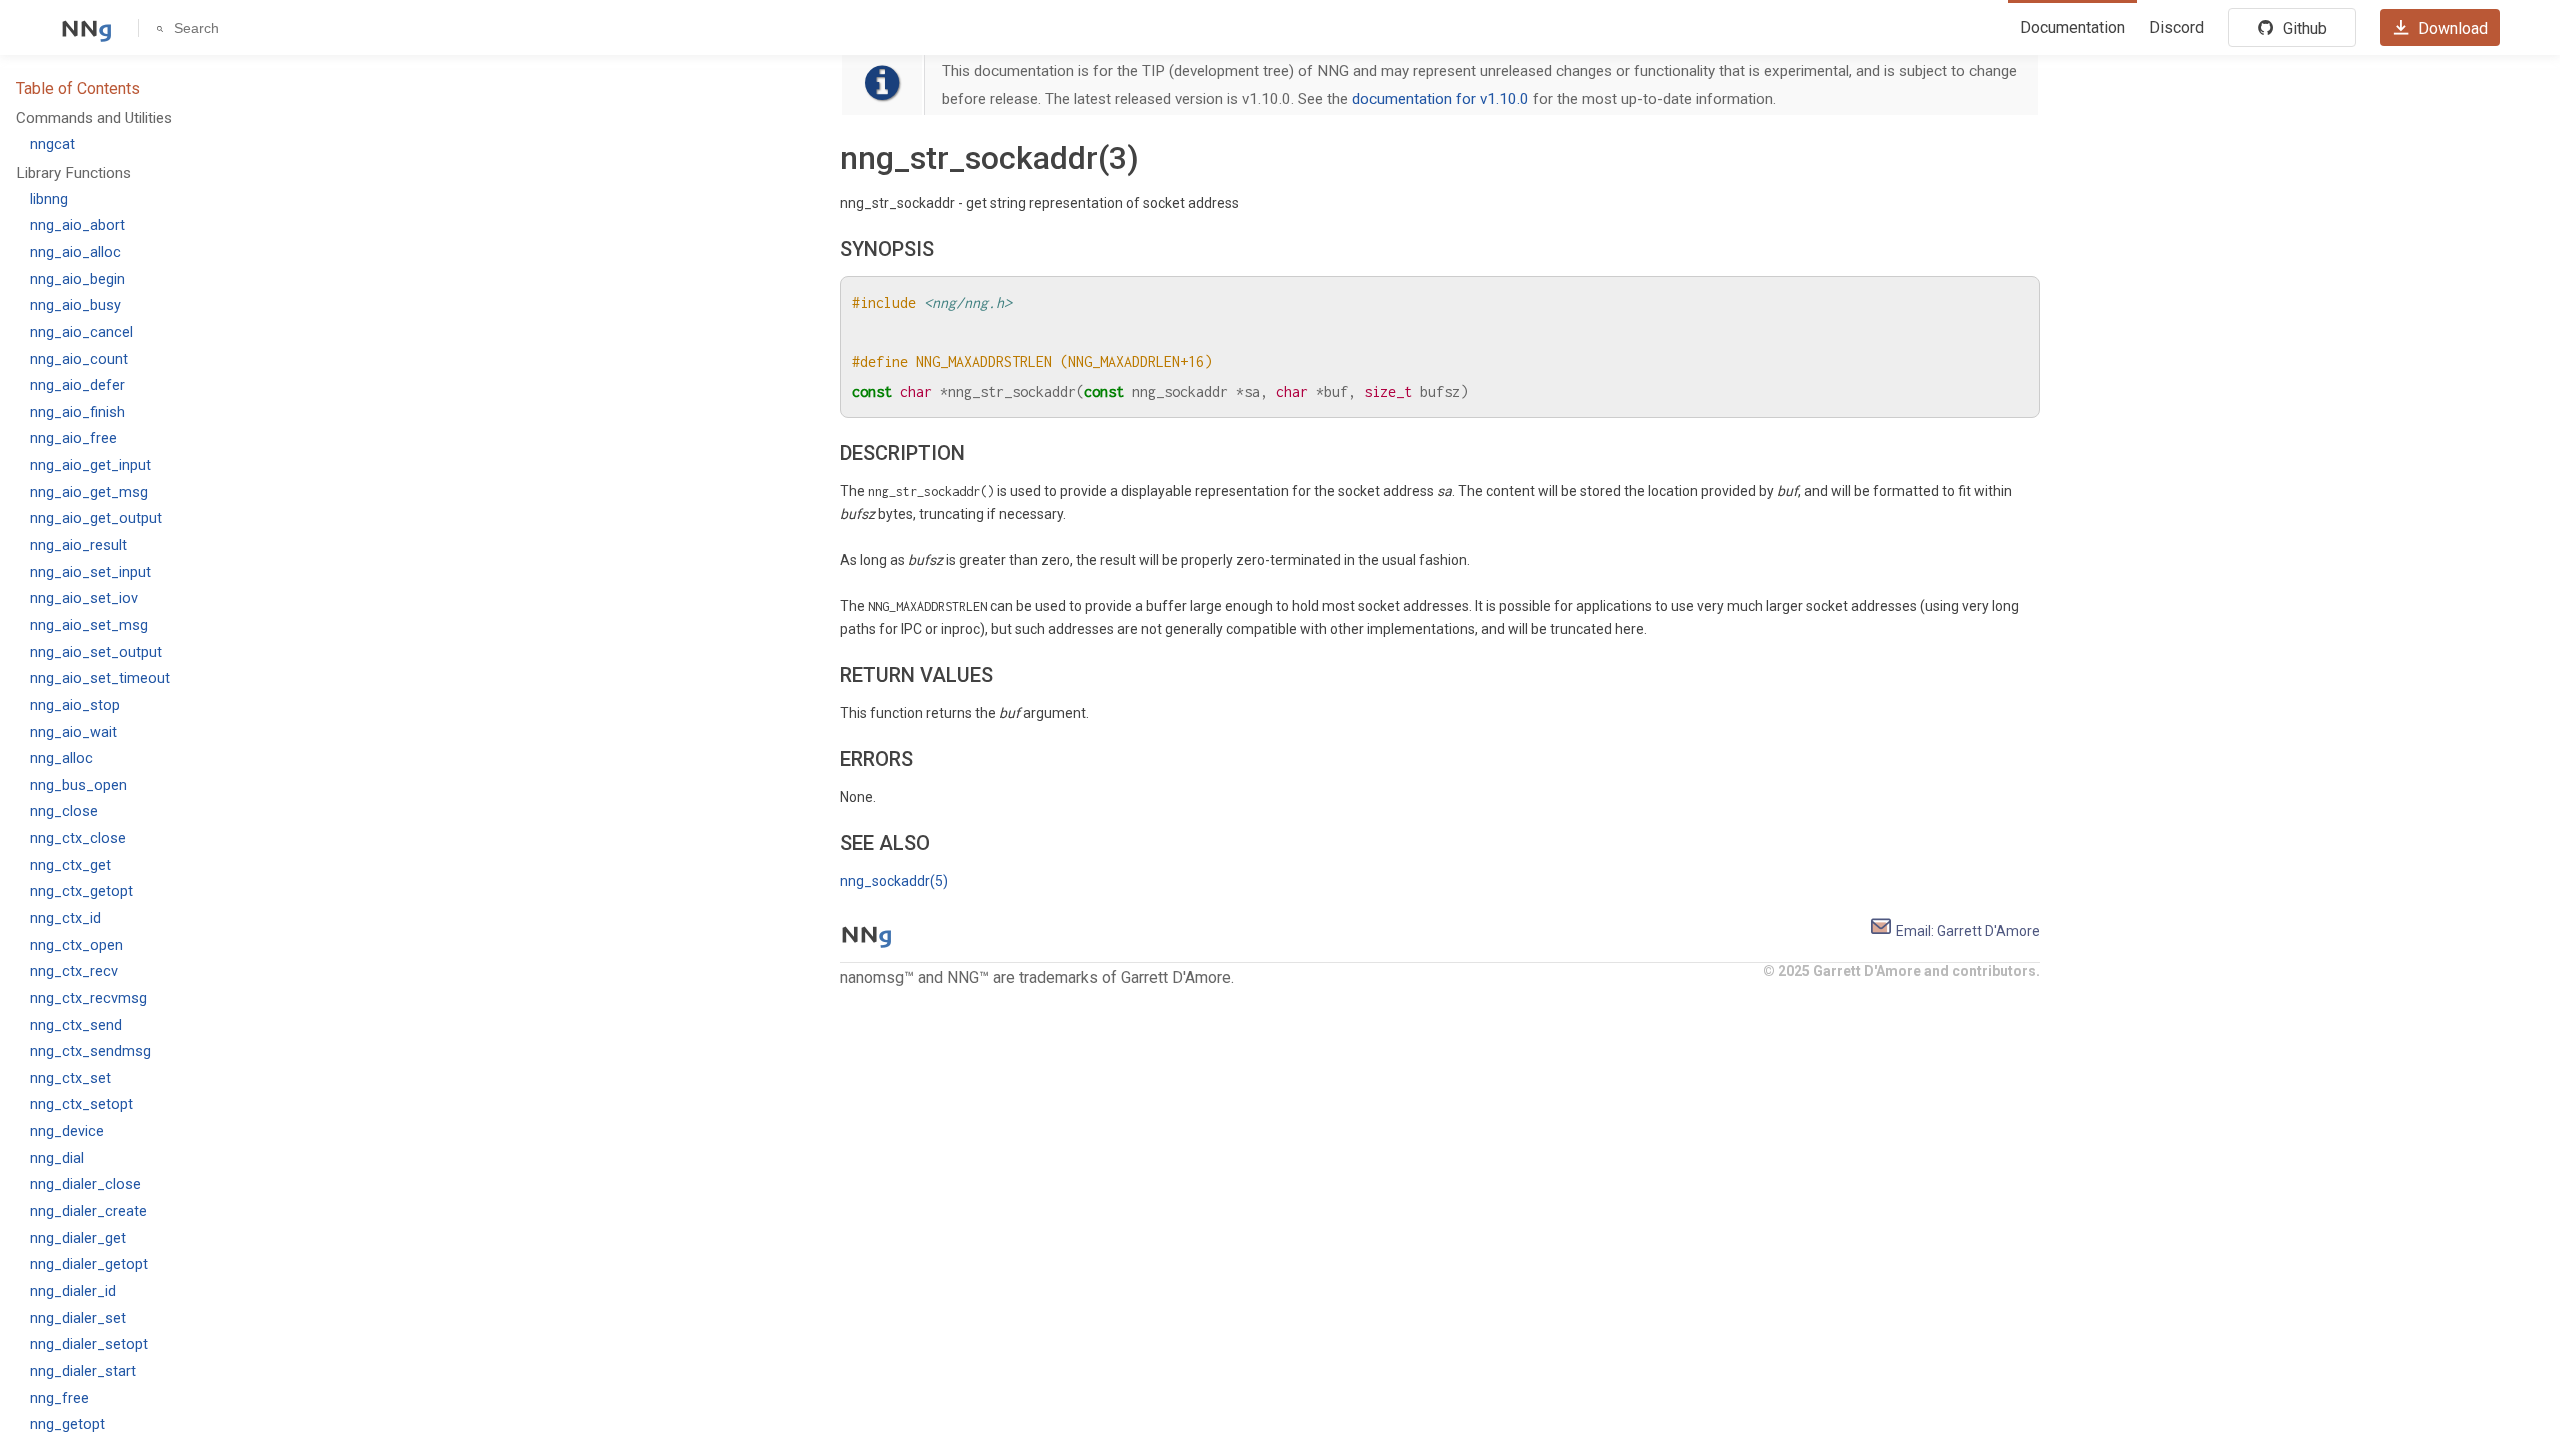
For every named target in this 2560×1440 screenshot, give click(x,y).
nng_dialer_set (78, 1318)
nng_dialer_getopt (89, 1264)
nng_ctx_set (70, 1078)
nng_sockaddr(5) (894, 881)
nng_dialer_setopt (89, 1344)
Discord (2176, 27)
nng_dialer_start (83, 1371)
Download (2451, 28)
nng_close (64, 811)
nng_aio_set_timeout (100, 678)
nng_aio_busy (75, 305)
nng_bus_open (78, 785)
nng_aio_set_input (90, 572)
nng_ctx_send (76, 1025)
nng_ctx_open (76, 945)
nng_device (67, 1131)
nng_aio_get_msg (89, 492)
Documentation (2072, 27)
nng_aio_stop (75, 705)
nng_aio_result (78, 545)
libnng (49, 199)
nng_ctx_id (65, 918)
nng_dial (57, 1158)
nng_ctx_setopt (81, 1104)
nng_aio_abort (77, 225)
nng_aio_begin (77, 279)
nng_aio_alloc (75, 252)
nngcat (52, 144)
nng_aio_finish (77, 412)
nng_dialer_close (85, 1184)
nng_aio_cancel (81, 332)
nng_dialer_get (78, 1238)
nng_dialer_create (88, 1211)
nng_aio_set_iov (84, 598)
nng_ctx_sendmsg (90, 1051)
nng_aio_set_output (96, 652)
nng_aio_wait (73, 732)
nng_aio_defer (77, 385)
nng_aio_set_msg (89, 625)
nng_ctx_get (70, 865)
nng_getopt (67, 1424)
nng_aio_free (73, 438)
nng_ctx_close (78, 838)
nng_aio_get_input (90, 465)
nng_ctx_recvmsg (88, 998)
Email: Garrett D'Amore (1966, 931)
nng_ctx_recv (74, 971)
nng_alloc (61, 758)
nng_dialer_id (73, 1291)
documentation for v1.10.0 (1440, 99)
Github (2303, 28)
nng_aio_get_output (96, 518)
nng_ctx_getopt (81, 891)
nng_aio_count (79, 359)
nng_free (59, 1398)
